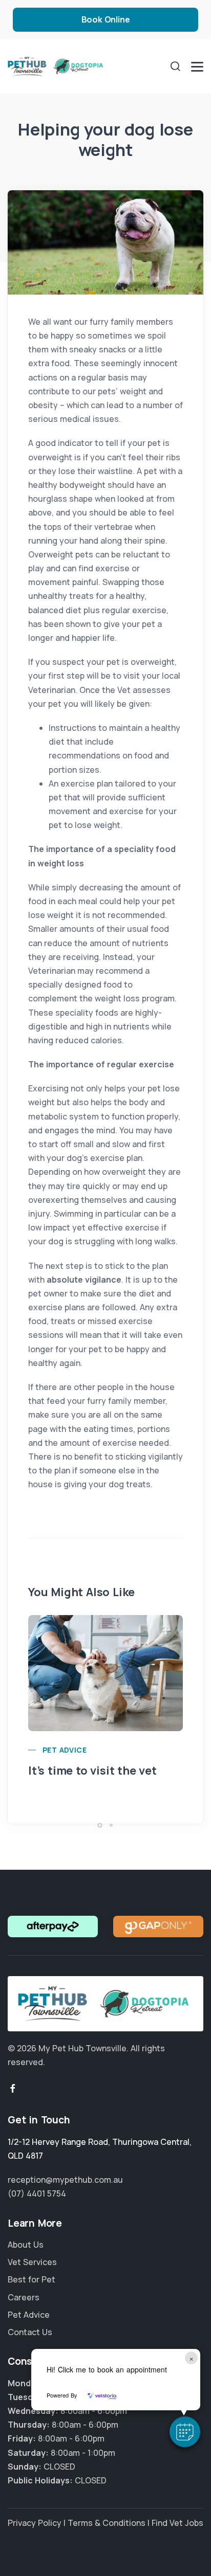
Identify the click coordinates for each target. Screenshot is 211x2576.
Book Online (106, 19)
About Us (26, 2245)
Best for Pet (31, 2279)
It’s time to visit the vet (92, 1771)
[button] (185, 2432)
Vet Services (32, 2262)
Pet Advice (65, 1750)
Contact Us (30, 2332)
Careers (24, 2297)
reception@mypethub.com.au (65, 2180)
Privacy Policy (35, 2523)
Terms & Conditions (107, 2523)
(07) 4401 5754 (37, 2193)
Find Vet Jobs (177, 2523)
